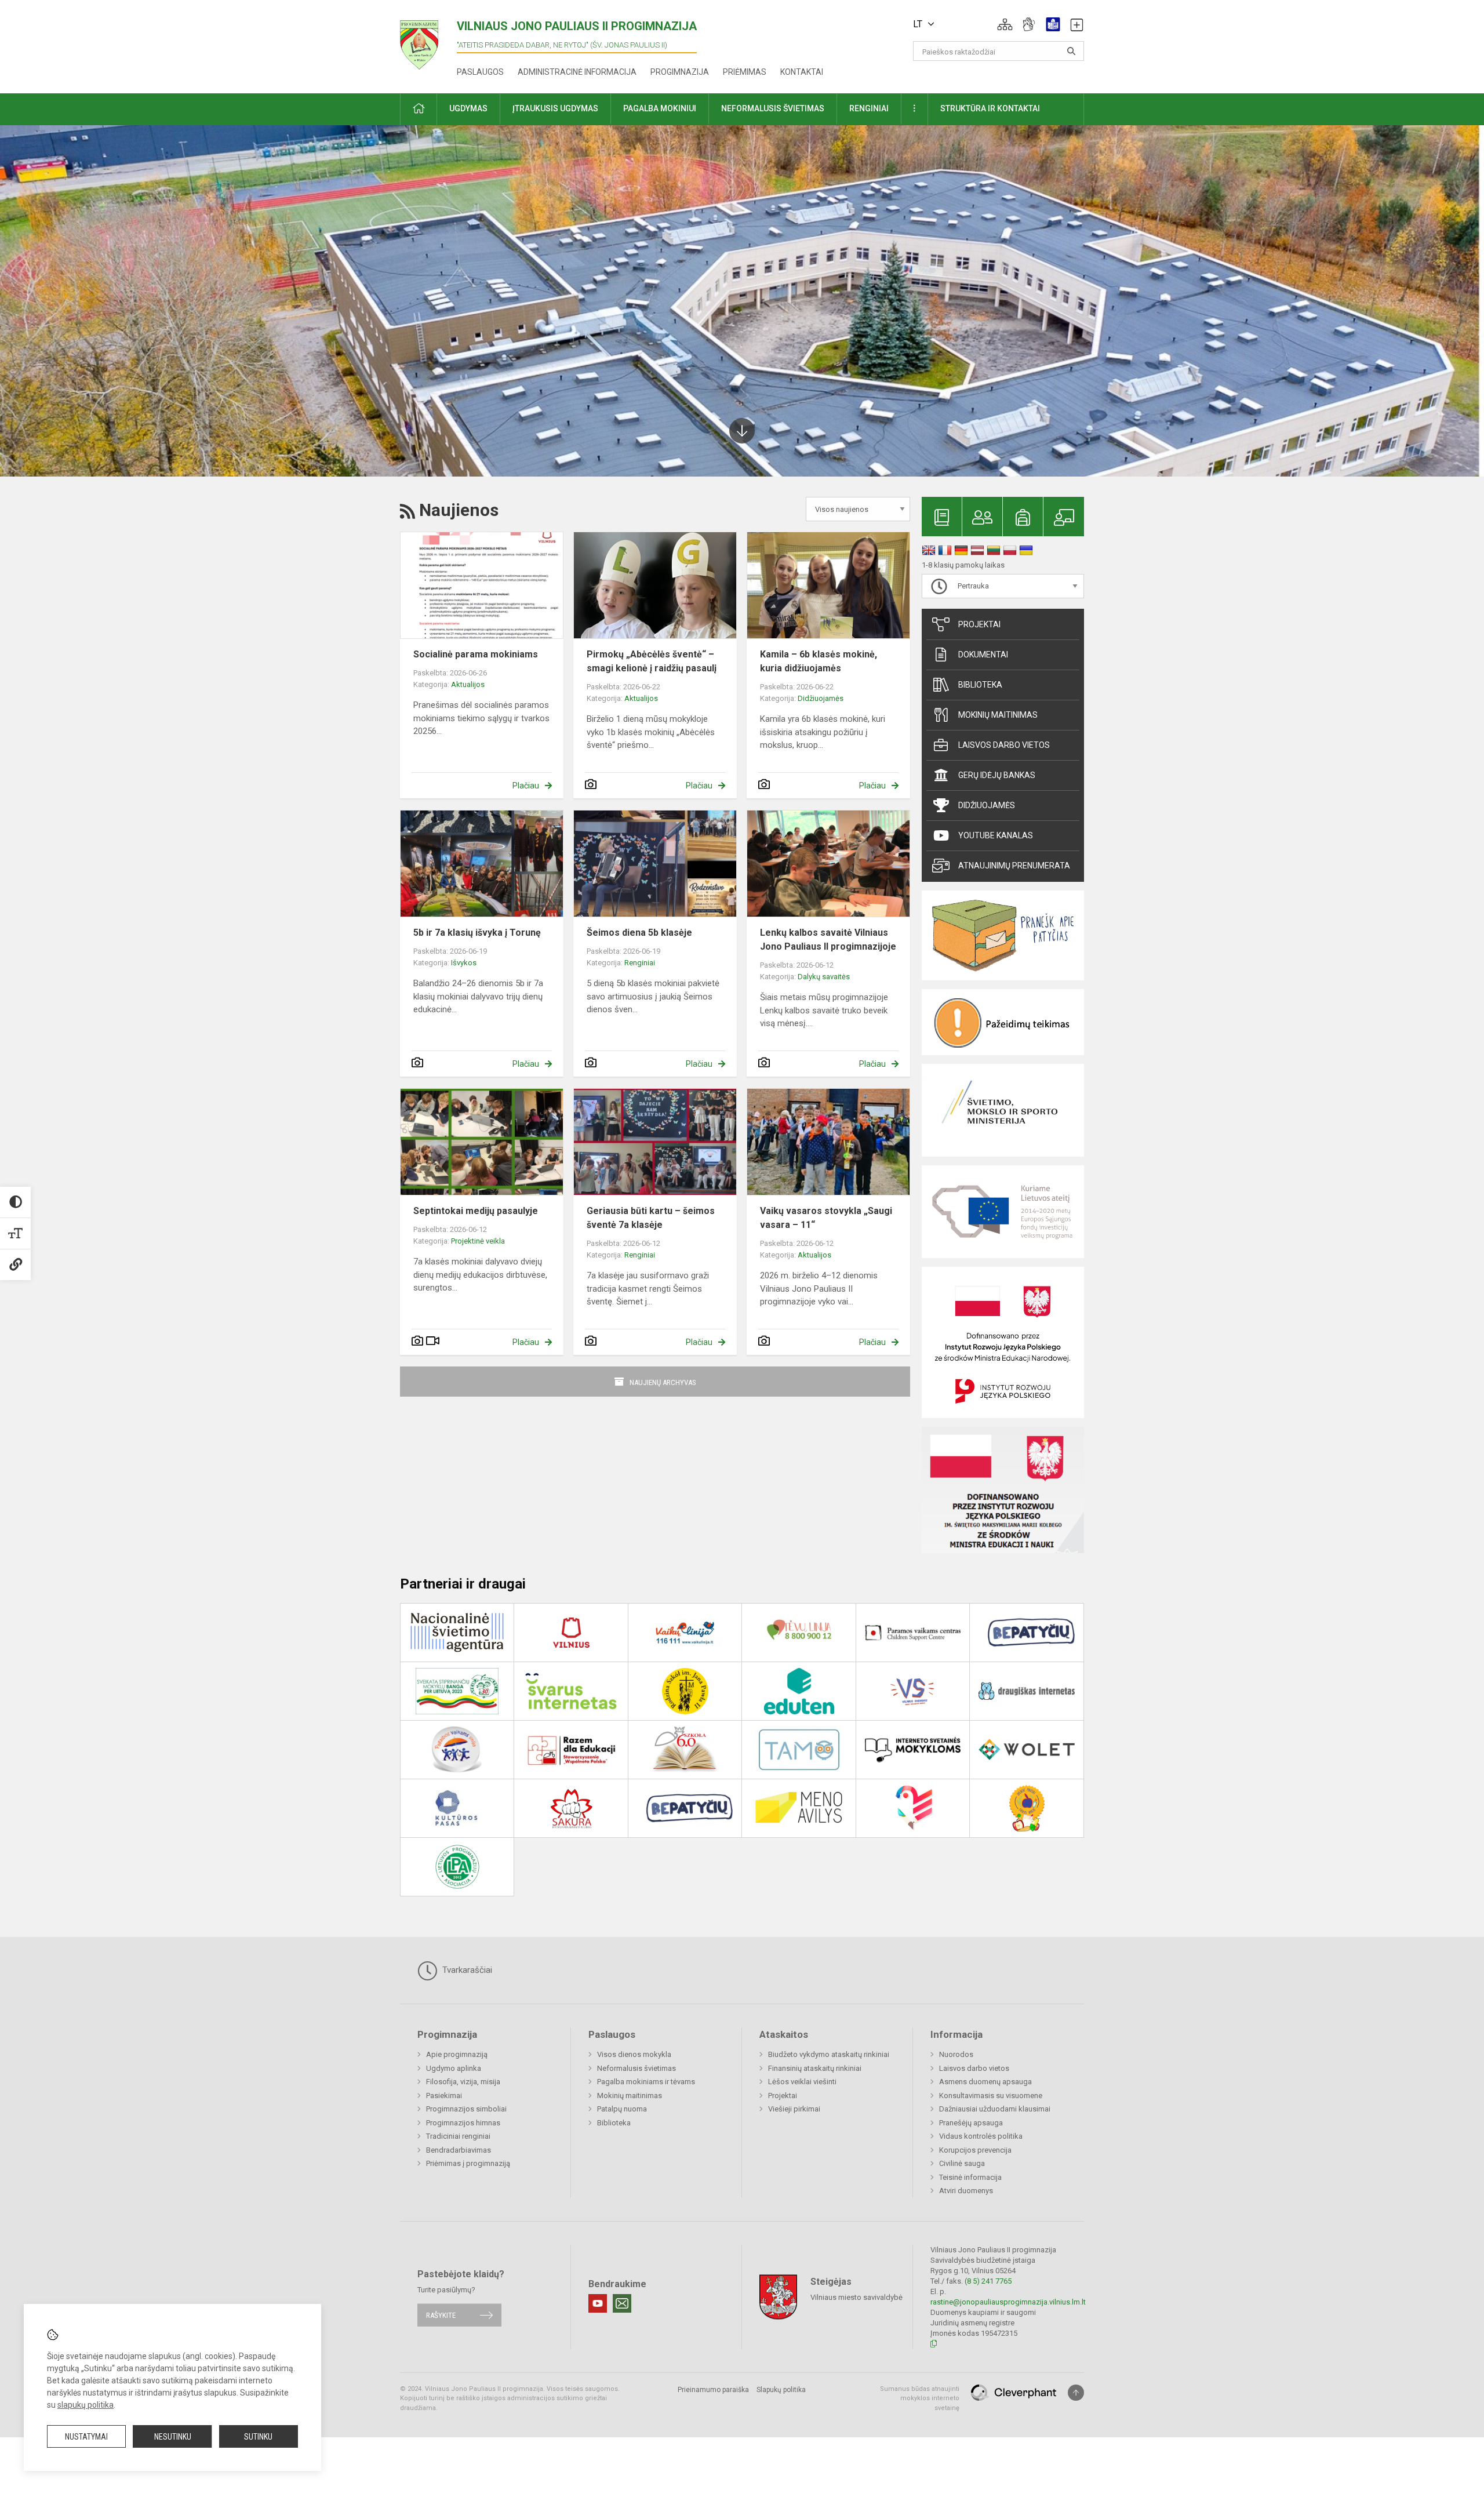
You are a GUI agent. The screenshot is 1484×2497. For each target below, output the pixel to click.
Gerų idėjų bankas (997, 775)
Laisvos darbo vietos (1004, 745)
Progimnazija (680, 72)
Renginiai (640, 963)
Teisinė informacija (970, 2177)
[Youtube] (598, 2303)
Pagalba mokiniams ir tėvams (646, 2082)
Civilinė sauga (962, 2163)
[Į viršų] (1076, 2393)
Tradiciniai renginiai (458, 2136)
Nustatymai (86, 2437)
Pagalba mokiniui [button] (660, 108)
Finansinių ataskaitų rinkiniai (815, 2068)
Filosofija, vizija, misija (463, 2082)
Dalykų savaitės (824, 977)
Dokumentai (983, 655)
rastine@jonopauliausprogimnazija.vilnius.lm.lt (1008, 2302)
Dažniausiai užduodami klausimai (995, 2109)
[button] (1005, 24)
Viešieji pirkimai (794, 2109)
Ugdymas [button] (468, 108)
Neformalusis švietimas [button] (773, 108)
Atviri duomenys (966, 2191)
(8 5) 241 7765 (988, 2281)
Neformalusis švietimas (636, 2068)
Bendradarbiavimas (459, 2150)
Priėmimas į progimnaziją (468, 2163)
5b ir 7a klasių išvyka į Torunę (477, 933)
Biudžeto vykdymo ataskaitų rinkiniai (829, 2054)
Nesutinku (173, 2437)
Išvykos (464, 963)
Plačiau (526, 786)
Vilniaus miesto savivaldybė (856, 2297)
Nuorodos (956, 2054)
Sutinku (258, 2437)
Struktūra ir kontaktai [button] (990, 108)
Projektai (979, 624)
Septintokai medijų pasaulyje (476, 1211)
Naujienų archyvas (663, 1382)
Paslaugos (480, 72)
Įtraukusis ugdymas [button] (555, 108)
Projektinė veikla (478, 1241)
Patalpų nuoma (622, 2109)
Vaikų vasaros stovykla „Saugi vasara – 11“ (826, 1218)
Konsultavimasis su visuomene (991, 2096)
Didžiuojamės (821, 698)
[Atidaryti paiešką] (1071, 51)
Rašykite (441, 2315)
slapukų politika (86, 2405)
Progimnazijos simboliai (466, 2109)
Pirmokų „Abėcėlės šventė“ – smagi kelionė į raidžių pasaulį (652, 661)
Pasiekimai (444, 2096)
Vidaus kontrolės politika (981, 2136)
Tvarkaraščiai (466, 1970)
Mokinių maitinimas (998, 715)
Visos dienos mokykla (634, 2054)
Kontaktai (802, 72)
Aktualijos (468, 684)
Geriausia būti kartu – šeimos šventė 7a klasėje (651, 1218)
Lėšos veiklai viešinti (802, 2082)
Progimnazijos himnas (463, 2123)
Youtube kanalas (996, 835)
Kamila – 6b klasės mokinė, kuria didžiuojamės (819, 661)
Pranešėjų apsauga (971, 2123)
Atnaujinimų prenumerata (1014, 866)
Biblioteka (980, 685)
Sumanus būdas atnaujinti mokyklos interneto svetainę (920, 2398)
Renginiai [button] (869, 108)
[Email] (622, 2303)
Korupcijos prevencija (975, 2150)
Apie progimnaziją (457, 2054)
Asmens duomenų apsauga (985, 2082)
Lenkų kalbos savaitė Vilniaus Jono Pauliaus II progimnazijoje (828, 939)
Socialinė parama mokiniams (476, 654)
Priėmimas (745, 72)
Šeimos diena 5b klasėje (639, 933)
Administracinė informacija (577, 72)
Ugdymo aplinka (454, 2068)
